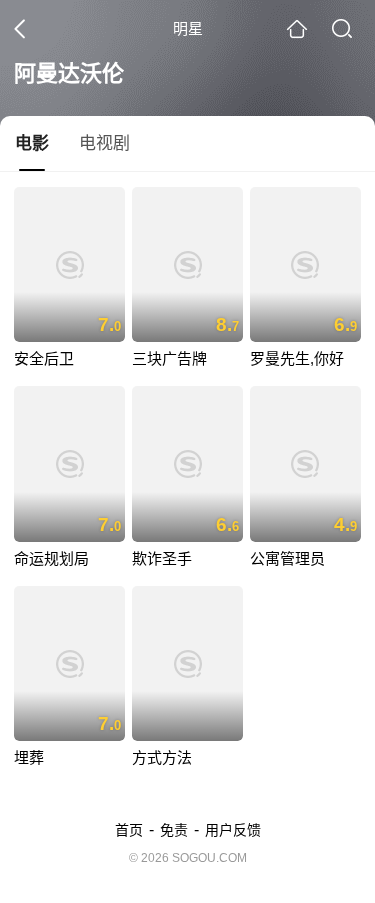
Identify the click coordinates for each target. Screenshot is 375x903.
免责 (174, 830)
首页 (129, 830)
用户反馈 (233, 830)
